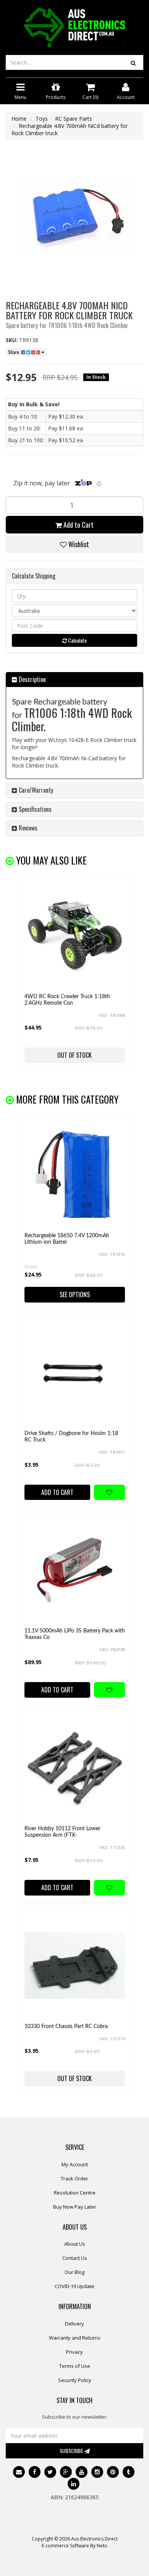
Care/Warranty (35, 790)
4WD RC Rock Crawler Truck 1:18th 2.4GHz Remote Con (67, 1000)
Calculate (77, 640)
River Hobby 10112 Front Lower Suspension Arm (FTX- (62, 1832)
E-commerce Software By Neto (74, 2546)
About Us (75, 2244)
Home (19, 119)
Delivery (74, 2324)
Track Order (74, 2178)
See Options (75, 1294)
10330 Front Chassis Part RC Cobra (66, 2027)
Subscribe (72, 2451)
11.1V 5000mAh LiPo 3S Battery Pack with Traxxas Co (75, 1634)
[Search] (133, 62)
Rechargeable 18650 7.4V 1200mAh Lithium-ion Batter (67, 1239)
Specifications (34, 809)
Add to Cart (78, 525)
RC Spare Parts (74, 119)
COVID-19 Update (74, 2286)
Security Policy (75, 2380)
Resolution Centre (75, 2193)
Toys (42, 119)
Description (32, 679)
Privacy (74, 2352)
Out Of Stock (74, 1055)
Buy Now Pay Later (75, 2207)
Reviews (27, 828)
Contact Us (75, 2258)
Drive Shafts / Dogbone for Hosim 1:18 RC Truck (71, 1437)
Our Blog (74, 2272)
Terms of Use (75, 2366)
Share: (15, 352)
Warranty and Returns (75, 2338)
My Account (75, 2164)
